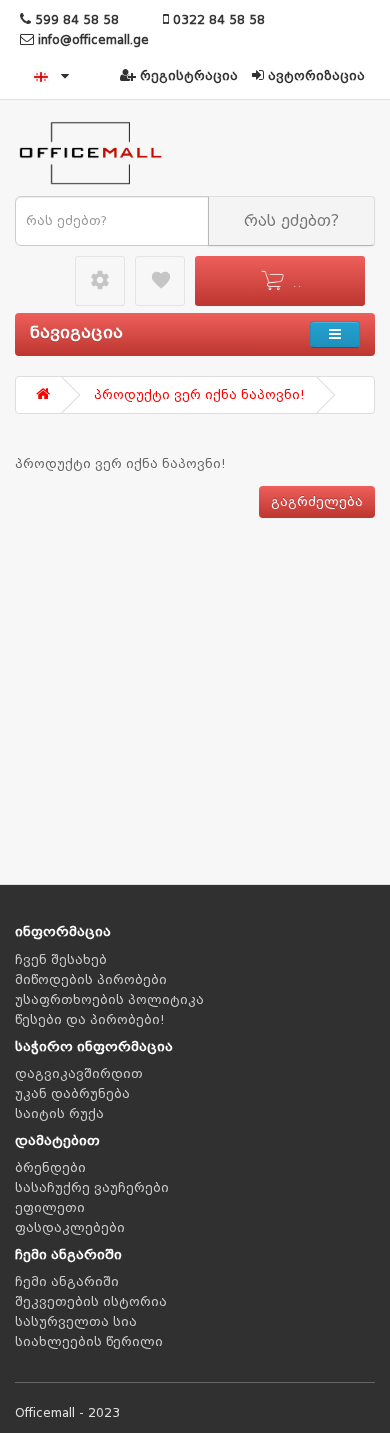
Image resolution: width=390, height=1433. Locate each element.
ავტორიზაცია (314, 76)
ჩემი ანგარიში (67, 1282)
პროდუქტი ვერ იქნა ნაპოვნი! (199, 395)
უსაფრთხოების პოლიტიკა (109, 1000)
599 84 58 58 (75, 20)
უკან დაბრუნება (72, 1094)
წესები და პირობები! (90, 1020)
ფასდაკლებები (70, 1228)
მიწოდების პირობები (91, 980)
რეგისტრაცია (187, 76)
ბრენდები (50, 1168)
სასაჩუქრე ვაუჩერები (92, 1188)
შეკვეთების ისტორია (91, 1302)
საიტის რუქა (59, 1114)
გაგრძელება (317, 502)
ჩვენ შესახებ (61, 960)
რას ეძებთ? (291, 221)
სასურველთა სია (76, 1322)
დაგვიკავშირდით (79, 1074)
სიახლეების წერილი (89, 1342)
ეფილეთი (50, 1208)
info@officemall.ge (91, 40)
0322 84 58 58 (217, 20)
